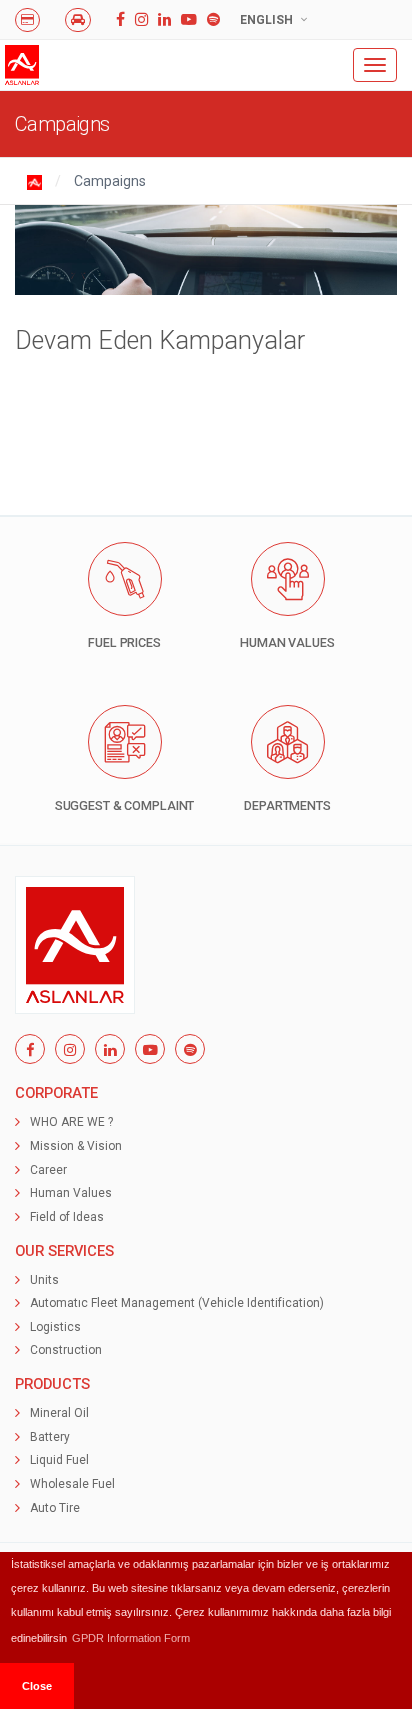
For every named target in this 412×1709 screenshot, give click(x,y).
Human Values (71, 1193)
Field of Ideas (67, 1217)
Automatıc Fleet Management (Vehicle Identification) (177, 1303)
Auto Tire (55, 1508)
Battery (50, 1437)
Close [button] (37, 1686)
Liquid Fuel (59, 1460)
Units (44, 1280)
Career (48, 1170)
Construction (66, 1350)
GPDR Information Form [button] (131, 1638)
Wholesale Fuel (72, 1484)
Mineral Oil (59, 1413)
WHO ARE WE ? (71, 1122)
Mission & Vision (76, 1146)
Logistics (55, 1327)
